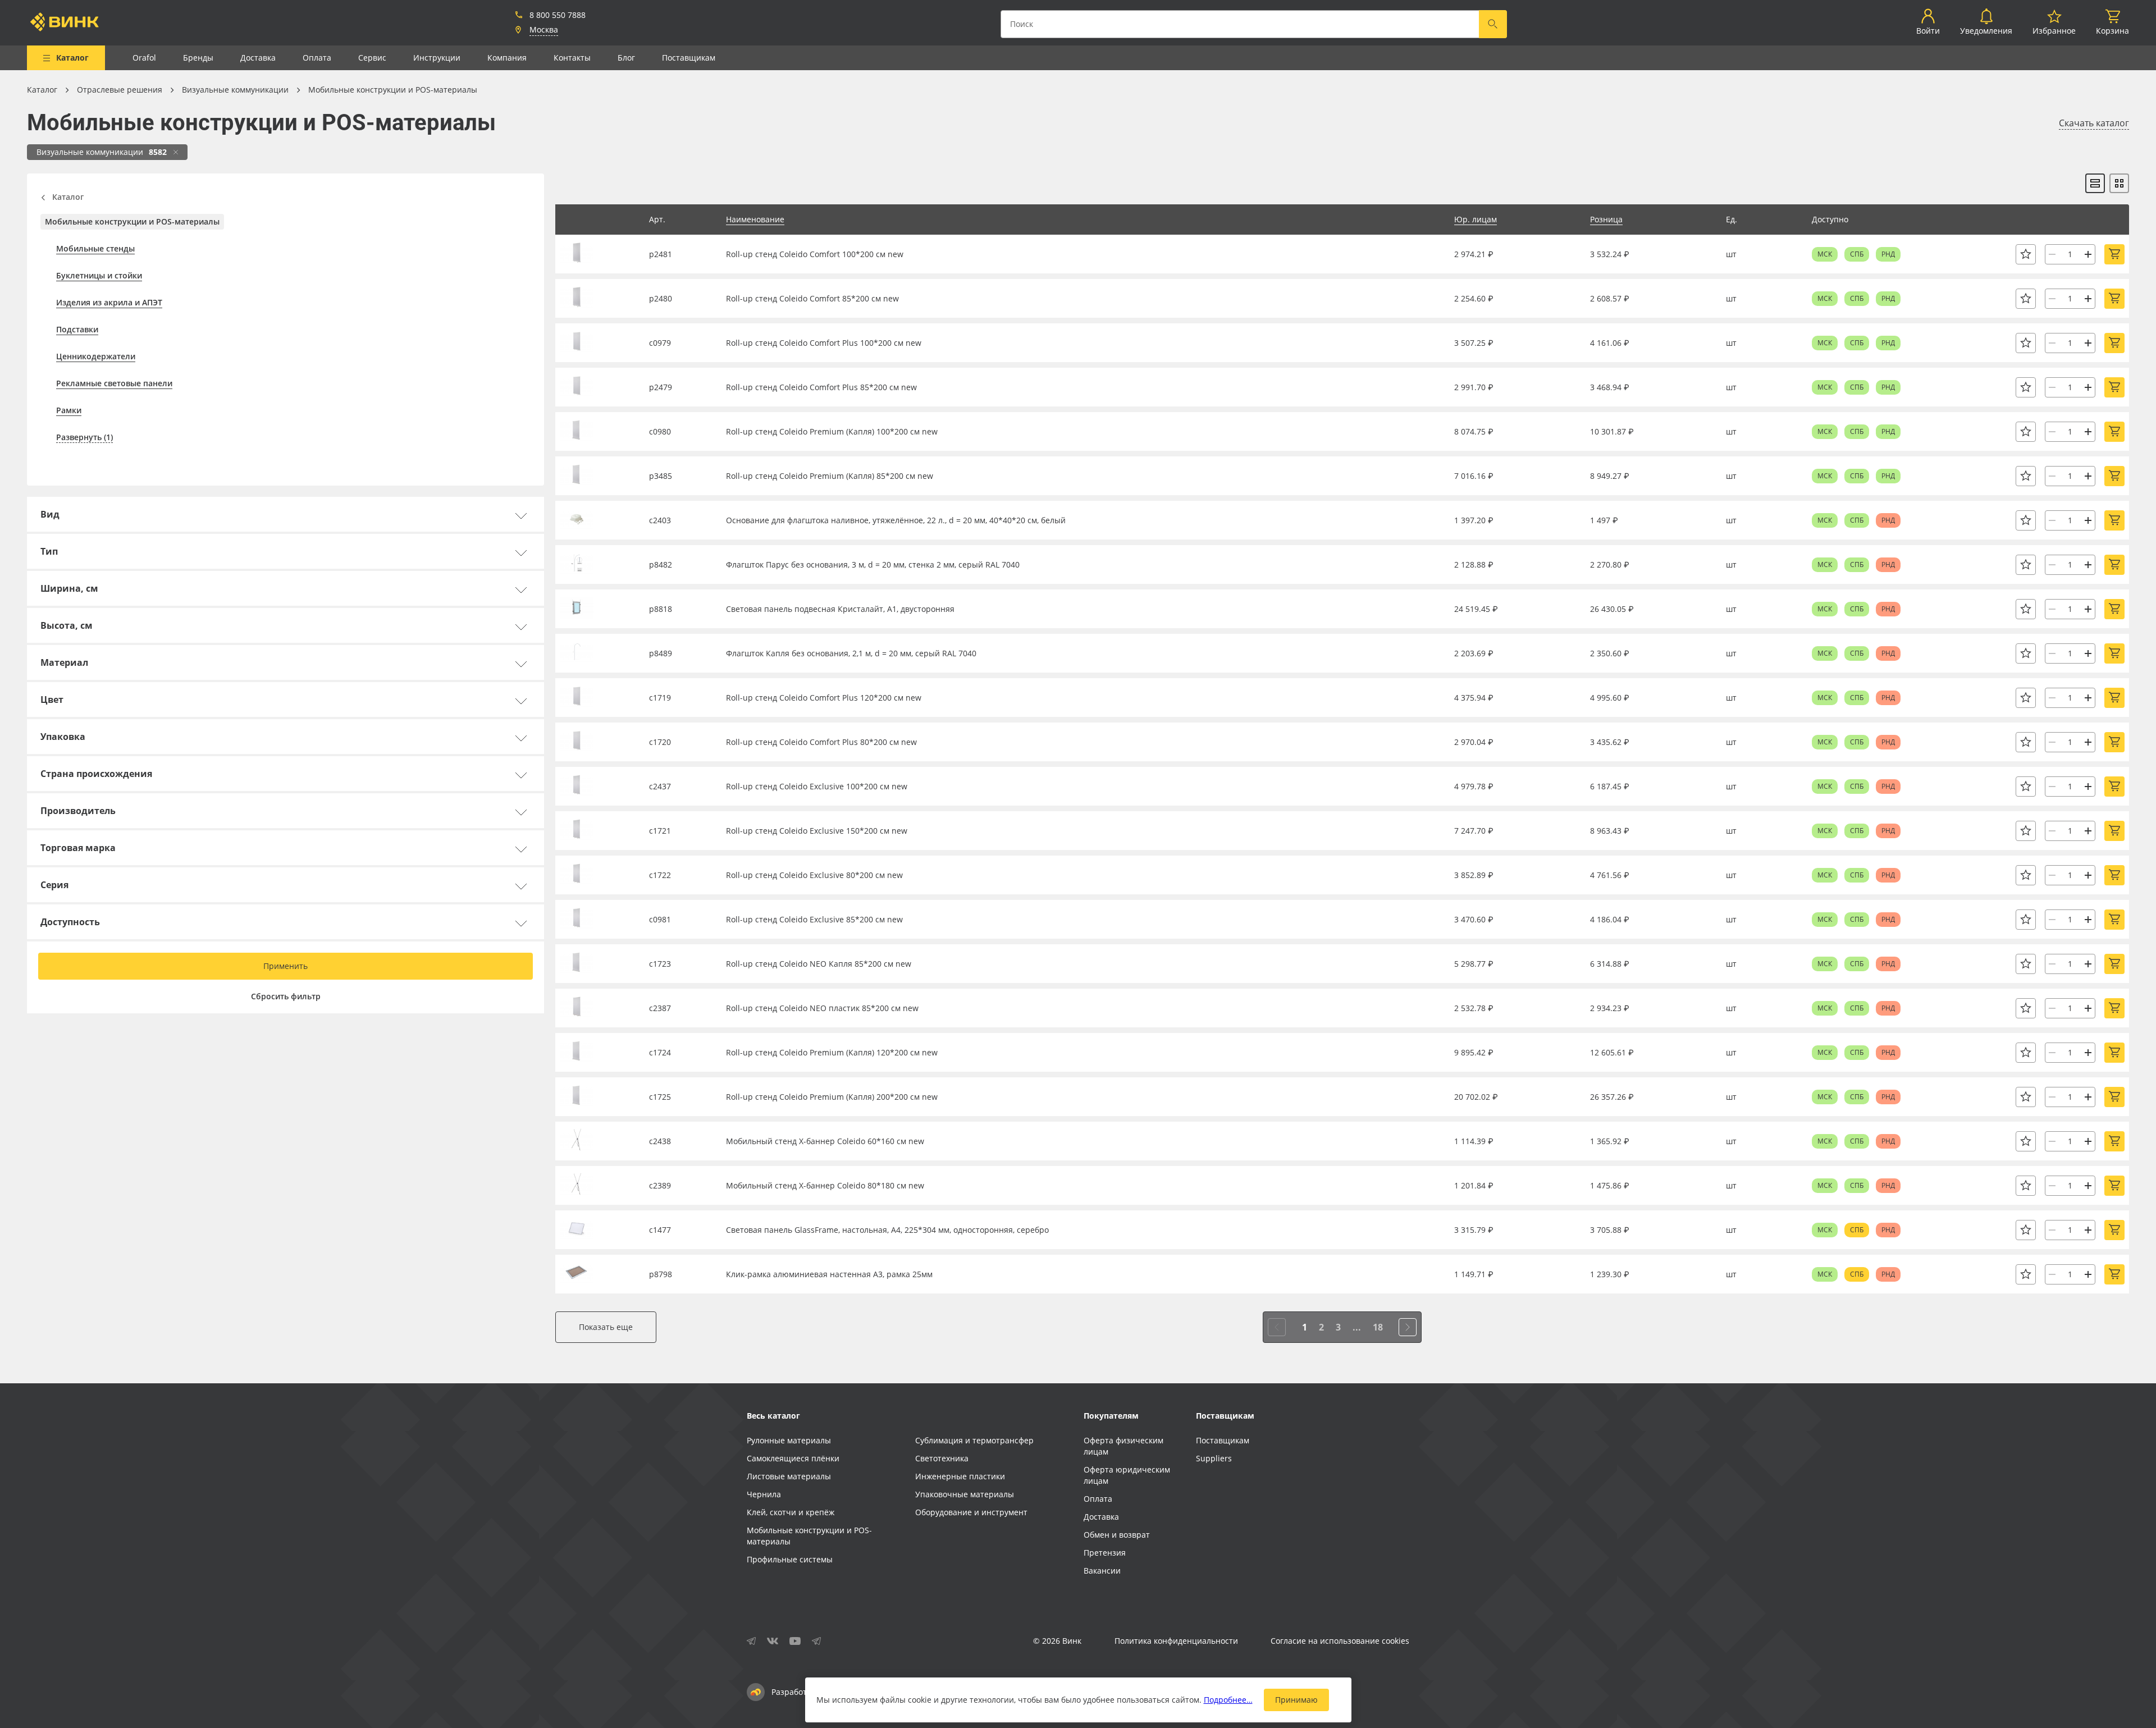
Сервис (372, 58)
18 (1378, 1327)
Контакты (572, 58)
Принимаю (1296, 1700)
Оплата (317, 58)
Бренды (198, 58)
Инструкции (437, 58)
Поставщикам (689, 58)
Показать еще (606, 1327)
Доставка (258, 58)
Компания (507, 58)
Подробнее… (1228, 1700)
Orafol (144, 58)
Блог (626, 58)
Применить (286, 966)
